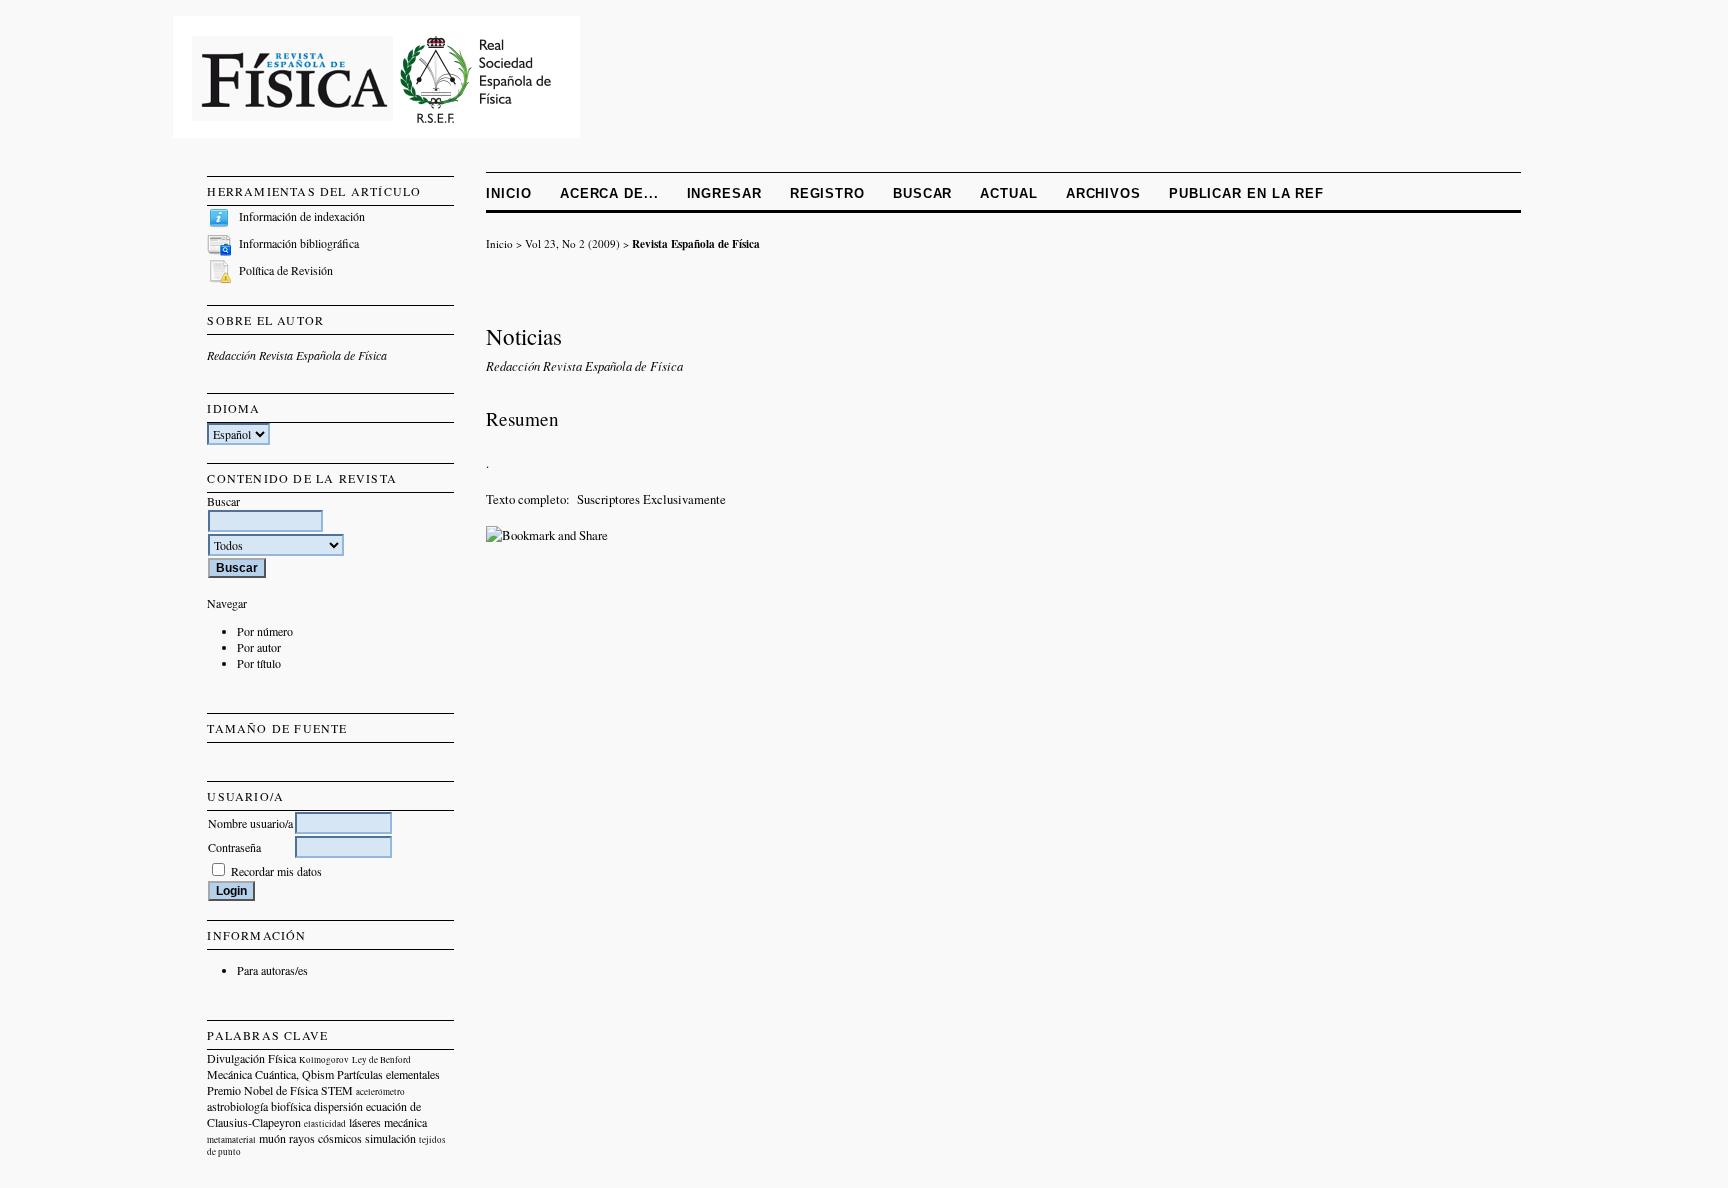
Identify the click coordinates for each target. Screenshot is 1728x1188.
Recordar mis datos (276, 871)
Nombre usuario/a (250, 823)
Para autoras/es (272, 970)
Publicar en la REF (1246, 193)
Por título (259, 663)
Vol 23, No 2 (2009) (572, 243)
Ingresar (724, 193)
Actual (1008, 193)
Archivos (1103, 193)
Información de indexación (302, 216)
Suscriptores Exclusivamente (651, 499)
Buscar (922, 193)
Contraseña (234, 847)
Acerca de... (609, 193)
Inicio (508, 193)
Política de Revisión (286, 270)
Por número (265, 631)
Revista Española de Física (696, 243)
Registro (827, 193)
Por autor (259, 647)
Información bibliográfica (299, 243)
